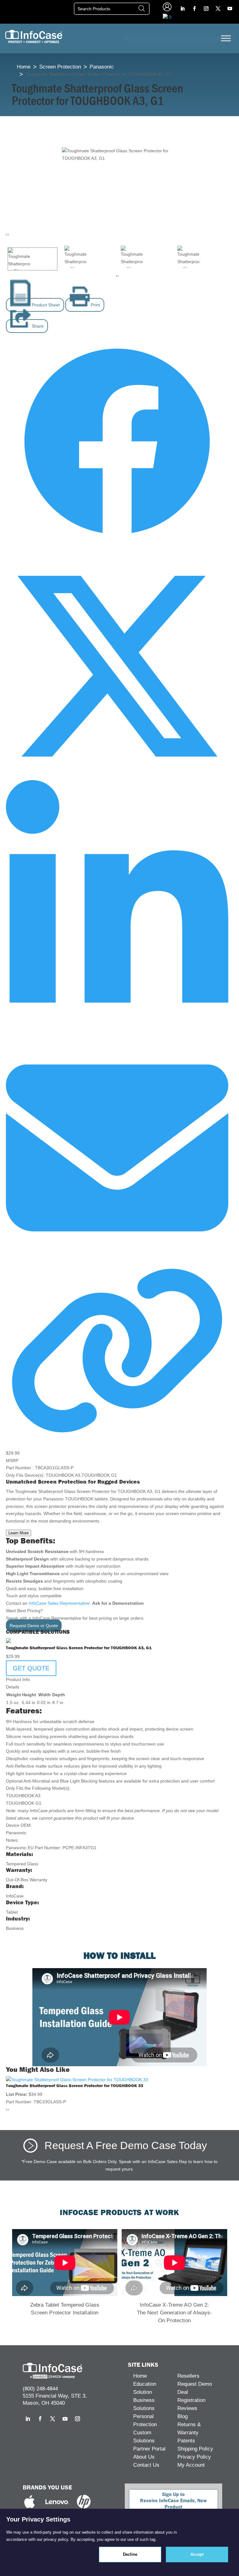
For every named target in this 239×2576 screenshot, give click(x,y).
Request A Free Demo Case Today (126, 2145)
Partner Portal (149, 2449)
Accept (197, 2554)
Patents (186, 2441)
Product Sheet (45, 305)
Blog (183, 2416)
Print (95, 305)
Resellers (188, 2376)
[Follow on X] (218, 9)
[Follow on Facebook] (194, 9)
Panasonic (102, 67)
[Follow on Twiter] (117, 776)
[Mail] (117, 1258)
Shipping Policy (195, 2449)
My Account (191, 2465)
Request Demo (195, 2384)
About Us (144, 2457)
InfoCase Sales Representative (59, 1603)
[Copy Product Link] (117, 1438)
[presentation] (7, 234)
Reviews (187, 2408)
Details (13, 1687)
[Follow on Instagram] (206, 9)
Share (37, 326)
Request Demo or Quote (34, 1626)
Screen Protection (60, 67)
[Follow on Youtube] (230, 9)
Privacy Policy (194, 2457)
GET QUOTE (31, 1668)
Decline (130, 2554)
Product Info (18, 1679)
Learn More (19, 1533)
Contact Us (146, 2465)
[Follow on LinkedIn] (182, 9)
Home (24, 67)
